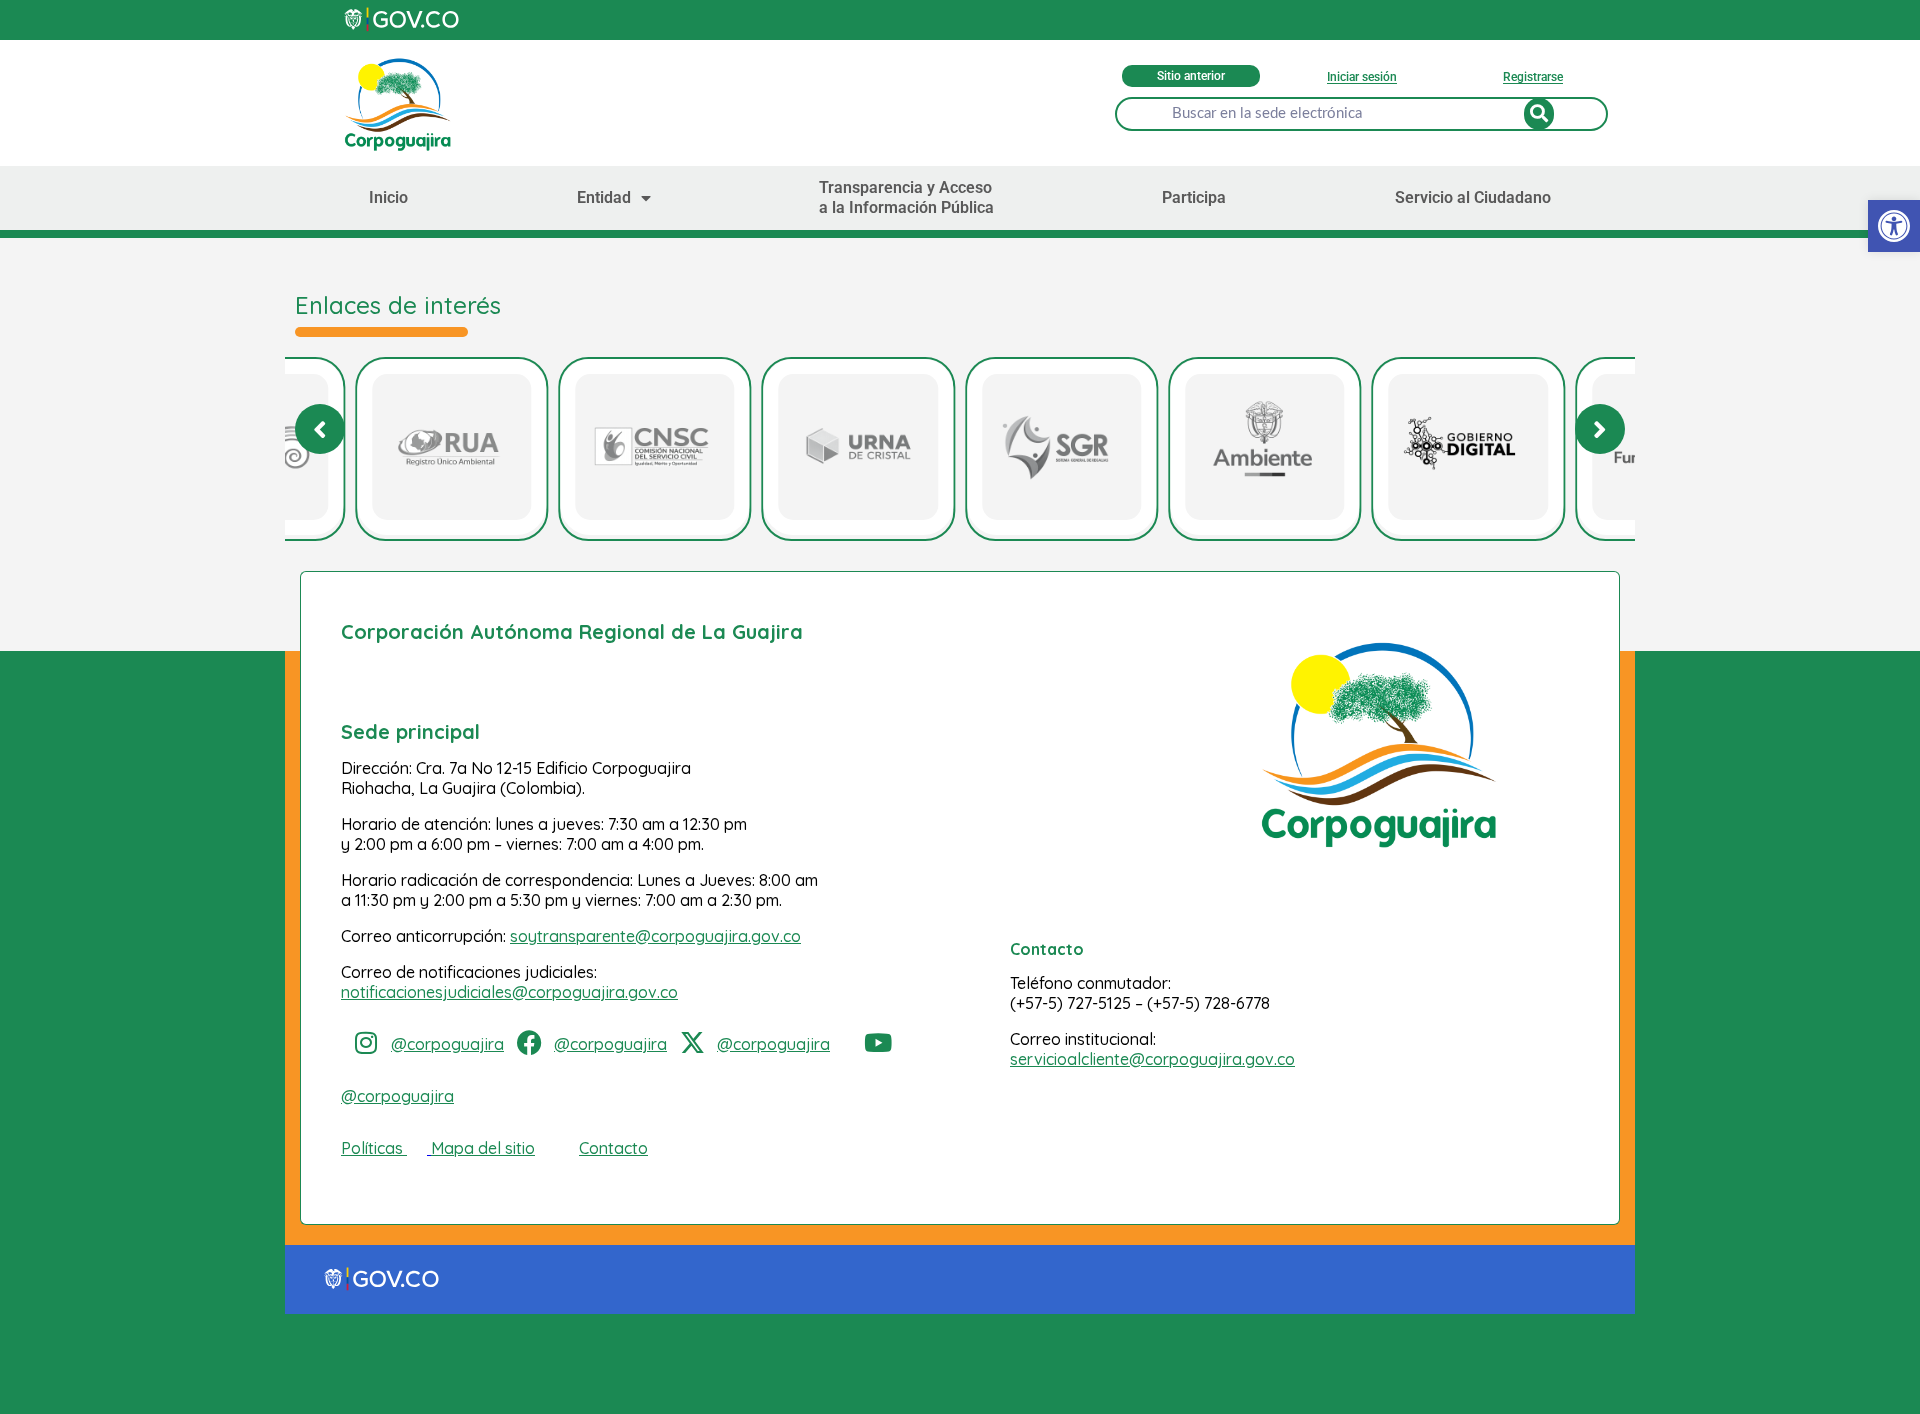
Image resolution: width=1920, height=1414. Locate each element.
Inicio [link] (388, 197)
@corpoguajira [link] (447, 1044)
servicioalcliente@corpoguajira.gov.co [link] (1152, 1059)
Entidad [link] (604, 197)
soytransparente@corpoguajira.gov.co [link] (655, 936)
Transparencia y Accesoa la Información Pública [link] (906, 197)
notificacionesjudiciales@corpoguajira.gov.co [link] (509, 992)
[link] (1894, 226)
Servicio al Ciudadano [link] (1473, 197)
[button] (1600, 429)
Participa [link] (1194, 197)
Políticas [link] (372, 1148)
